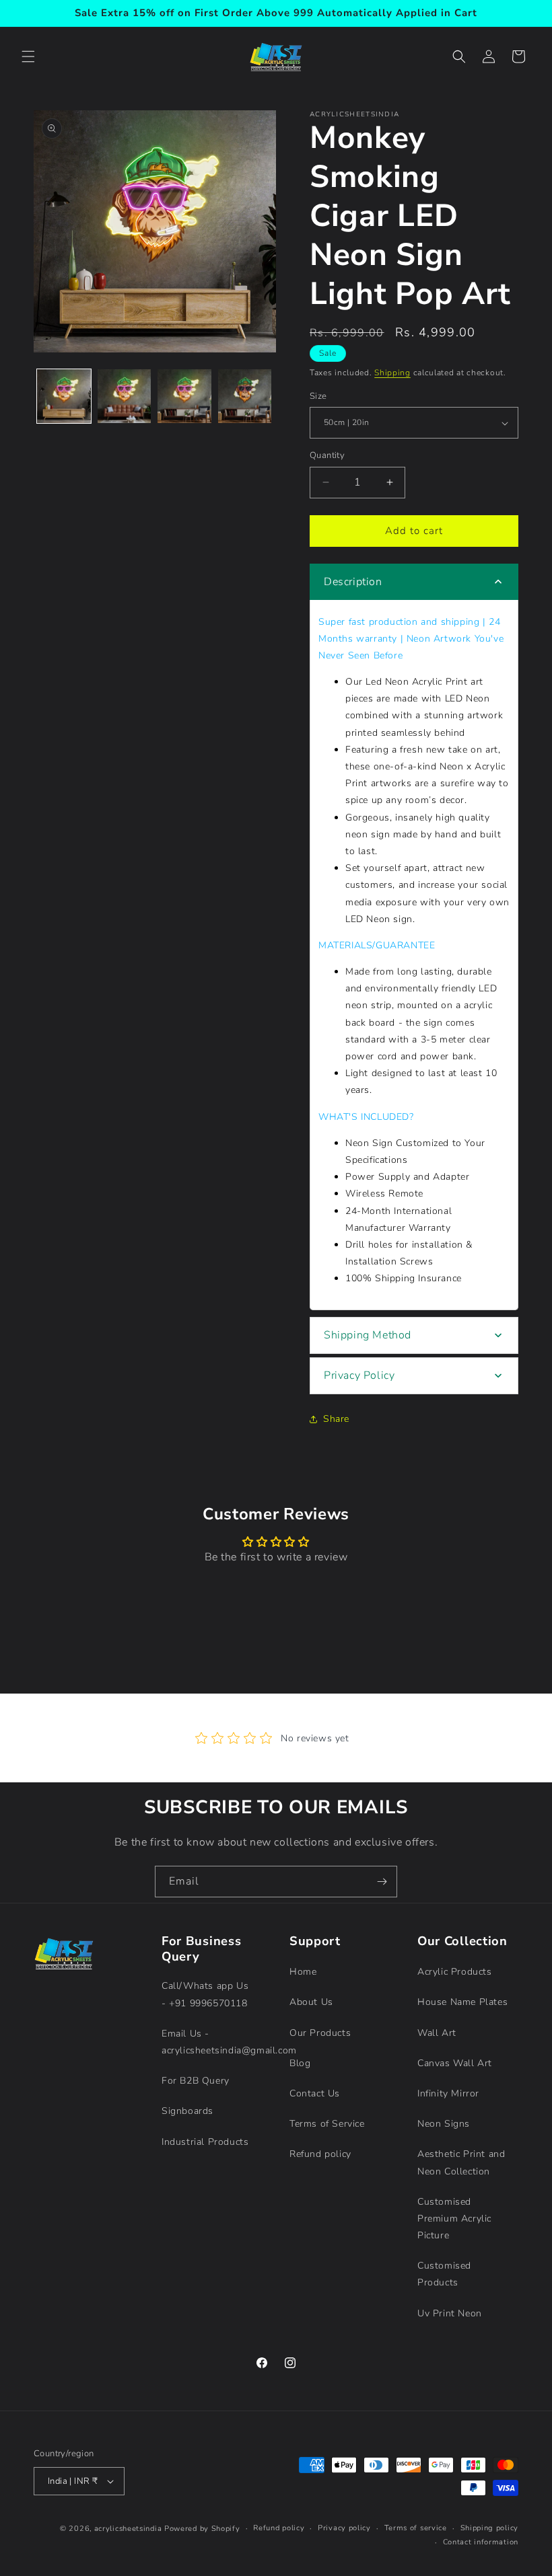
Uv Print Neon (450, 2313)
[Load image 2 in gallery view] (125, 396)
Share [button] (336, 1419)
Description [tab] (353, 582)
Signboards (187, 2111)
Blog (300, 2063)
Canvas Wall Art (455, 2063)
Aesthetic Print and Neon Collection (461, 2162)
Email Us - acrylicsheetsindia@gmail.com (229, 2042)
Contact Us (315, 2093)
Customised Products (444, 2274)
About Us (311, 2002)
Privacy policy (344, 2528)
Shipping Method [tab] (368, 1335)
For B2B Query (196, 2081)
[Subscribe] (382, 1882)
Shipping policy (490, 2528)
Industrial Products (205, 2142)
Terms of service (416, 2528)
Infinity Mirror (448, 2093)
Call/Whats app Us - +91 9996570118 (205, 1994)
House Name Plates (462, 2002)
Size (318, 396)
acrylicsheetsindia (128, 2529)
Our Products (320, 2033)
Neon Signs (444, 2124)
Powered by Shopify (202, 2529)
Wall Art (437, 2033)
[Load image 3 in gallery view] (184, 396)
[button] (28, 56)
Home (303, 1972)
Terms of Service (327, 2124)
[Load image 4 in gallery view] (245, 396)
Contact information (481, 2542)
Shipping (392, 373)
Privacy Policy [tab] (359, 1375)
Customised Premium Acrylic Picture (454, 2219)
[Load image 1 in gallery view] (64, 396)
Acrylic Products (455, 1972)
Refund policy (320, 2154)
